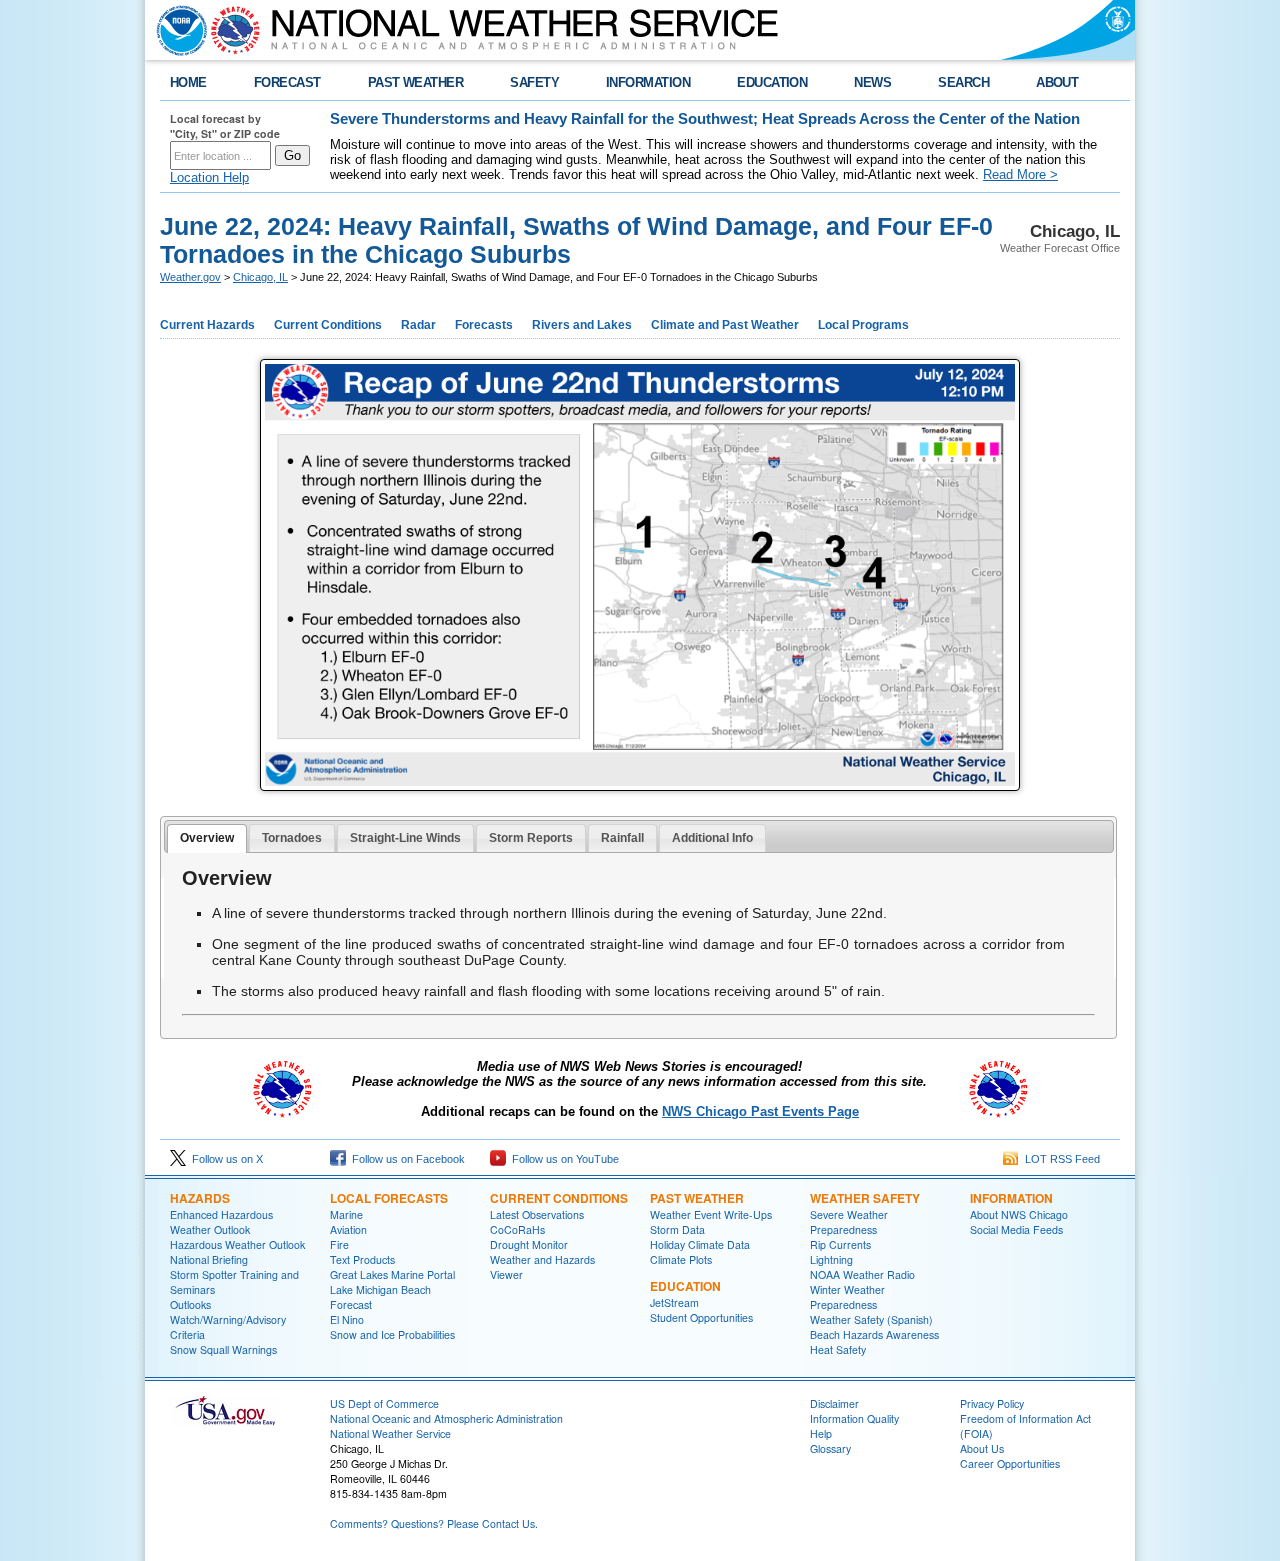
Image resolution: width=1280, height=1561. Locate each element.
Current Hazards (207, 325)
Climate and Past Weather (725, 325)
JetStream (674, 1302)
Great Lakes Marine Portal (392, 1274)
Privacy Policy (992, 1403)
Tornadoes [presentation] (292, 838)
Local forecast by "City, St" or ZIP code (225, 126)
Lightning (831, 1259)
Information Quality (854, 1418)
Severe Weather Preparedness (849, 1222)
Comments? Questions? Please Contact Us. (434, 1523)
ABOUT (1057, 82)
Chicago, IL (260, 277)
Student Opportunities (701, 1317)
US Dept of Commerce (384, 1403)
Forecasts (484, 325)
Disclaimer (834, 1403)
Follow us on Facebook (405, 1159)
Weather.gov (190, 277)
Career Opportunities (1010, 1463)
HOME (188, 82)
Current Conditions (328, 325)
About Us (982, 1448)
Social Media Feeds (1016, 1229)
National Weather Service (390, 1433)
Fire (339, 1244)
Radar (418, 325)
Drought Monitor (529, 1244)
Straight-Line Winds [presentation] (405, 838)
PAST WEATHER (416, 82)
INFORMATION (648, 82)
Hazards (200, 1198)
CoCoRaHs (517, 1229)
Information (1011, 1198)
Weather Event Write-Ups (711, 1214)
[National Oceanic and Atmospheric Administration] (177, 30)
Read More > (1020, 174)
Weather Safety (865, 1198)
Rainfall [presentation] (622, 838)
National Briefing (209, 1259)
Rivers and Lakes (582, 325)
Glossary (830, 1448)
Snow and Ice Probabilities (392, 1334)
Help (821, 1433)
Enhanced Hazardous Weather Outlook (221, 1222)
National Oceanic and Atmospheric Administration (446, 1418)
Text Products (362, 1259)
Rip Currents (840, 1244)
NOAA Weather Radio (862, 1274)
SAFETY (534, 82)
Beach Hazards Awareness (874, 1334)
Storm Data (677, 1229)
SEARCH (963, 82)
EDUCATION (772, 82)
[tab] (207, 839)
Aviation (348, 1229)
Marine (346, 1214)
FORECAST (287, 82)
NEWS (872, 82)
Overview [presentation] (207, 838)
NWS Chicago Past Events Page (760, 1111)
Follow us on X (224, 1159)
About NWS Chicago (1019, 1214)
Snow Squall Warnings (223, 1349)
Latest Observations (537, 1214)
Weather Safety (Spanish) (871, 1319)
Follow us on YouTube (562, 1159)
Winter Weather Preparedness (847, 1297)
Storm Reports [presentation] (531, 838)
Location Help (209, 177)
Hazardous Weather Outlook (237, 1244)
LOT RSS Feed (1059, 1159)
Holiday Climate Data (700, 1244)
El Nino (347, 1319)
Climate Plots (681, 1259)
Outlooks (190, 1304)
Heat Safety (838, 1349)
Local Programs (863, 325)
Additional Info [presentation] (712, 838)
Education (685, 1286)
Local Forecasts (389, 1198)
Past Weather (697, 1198)
